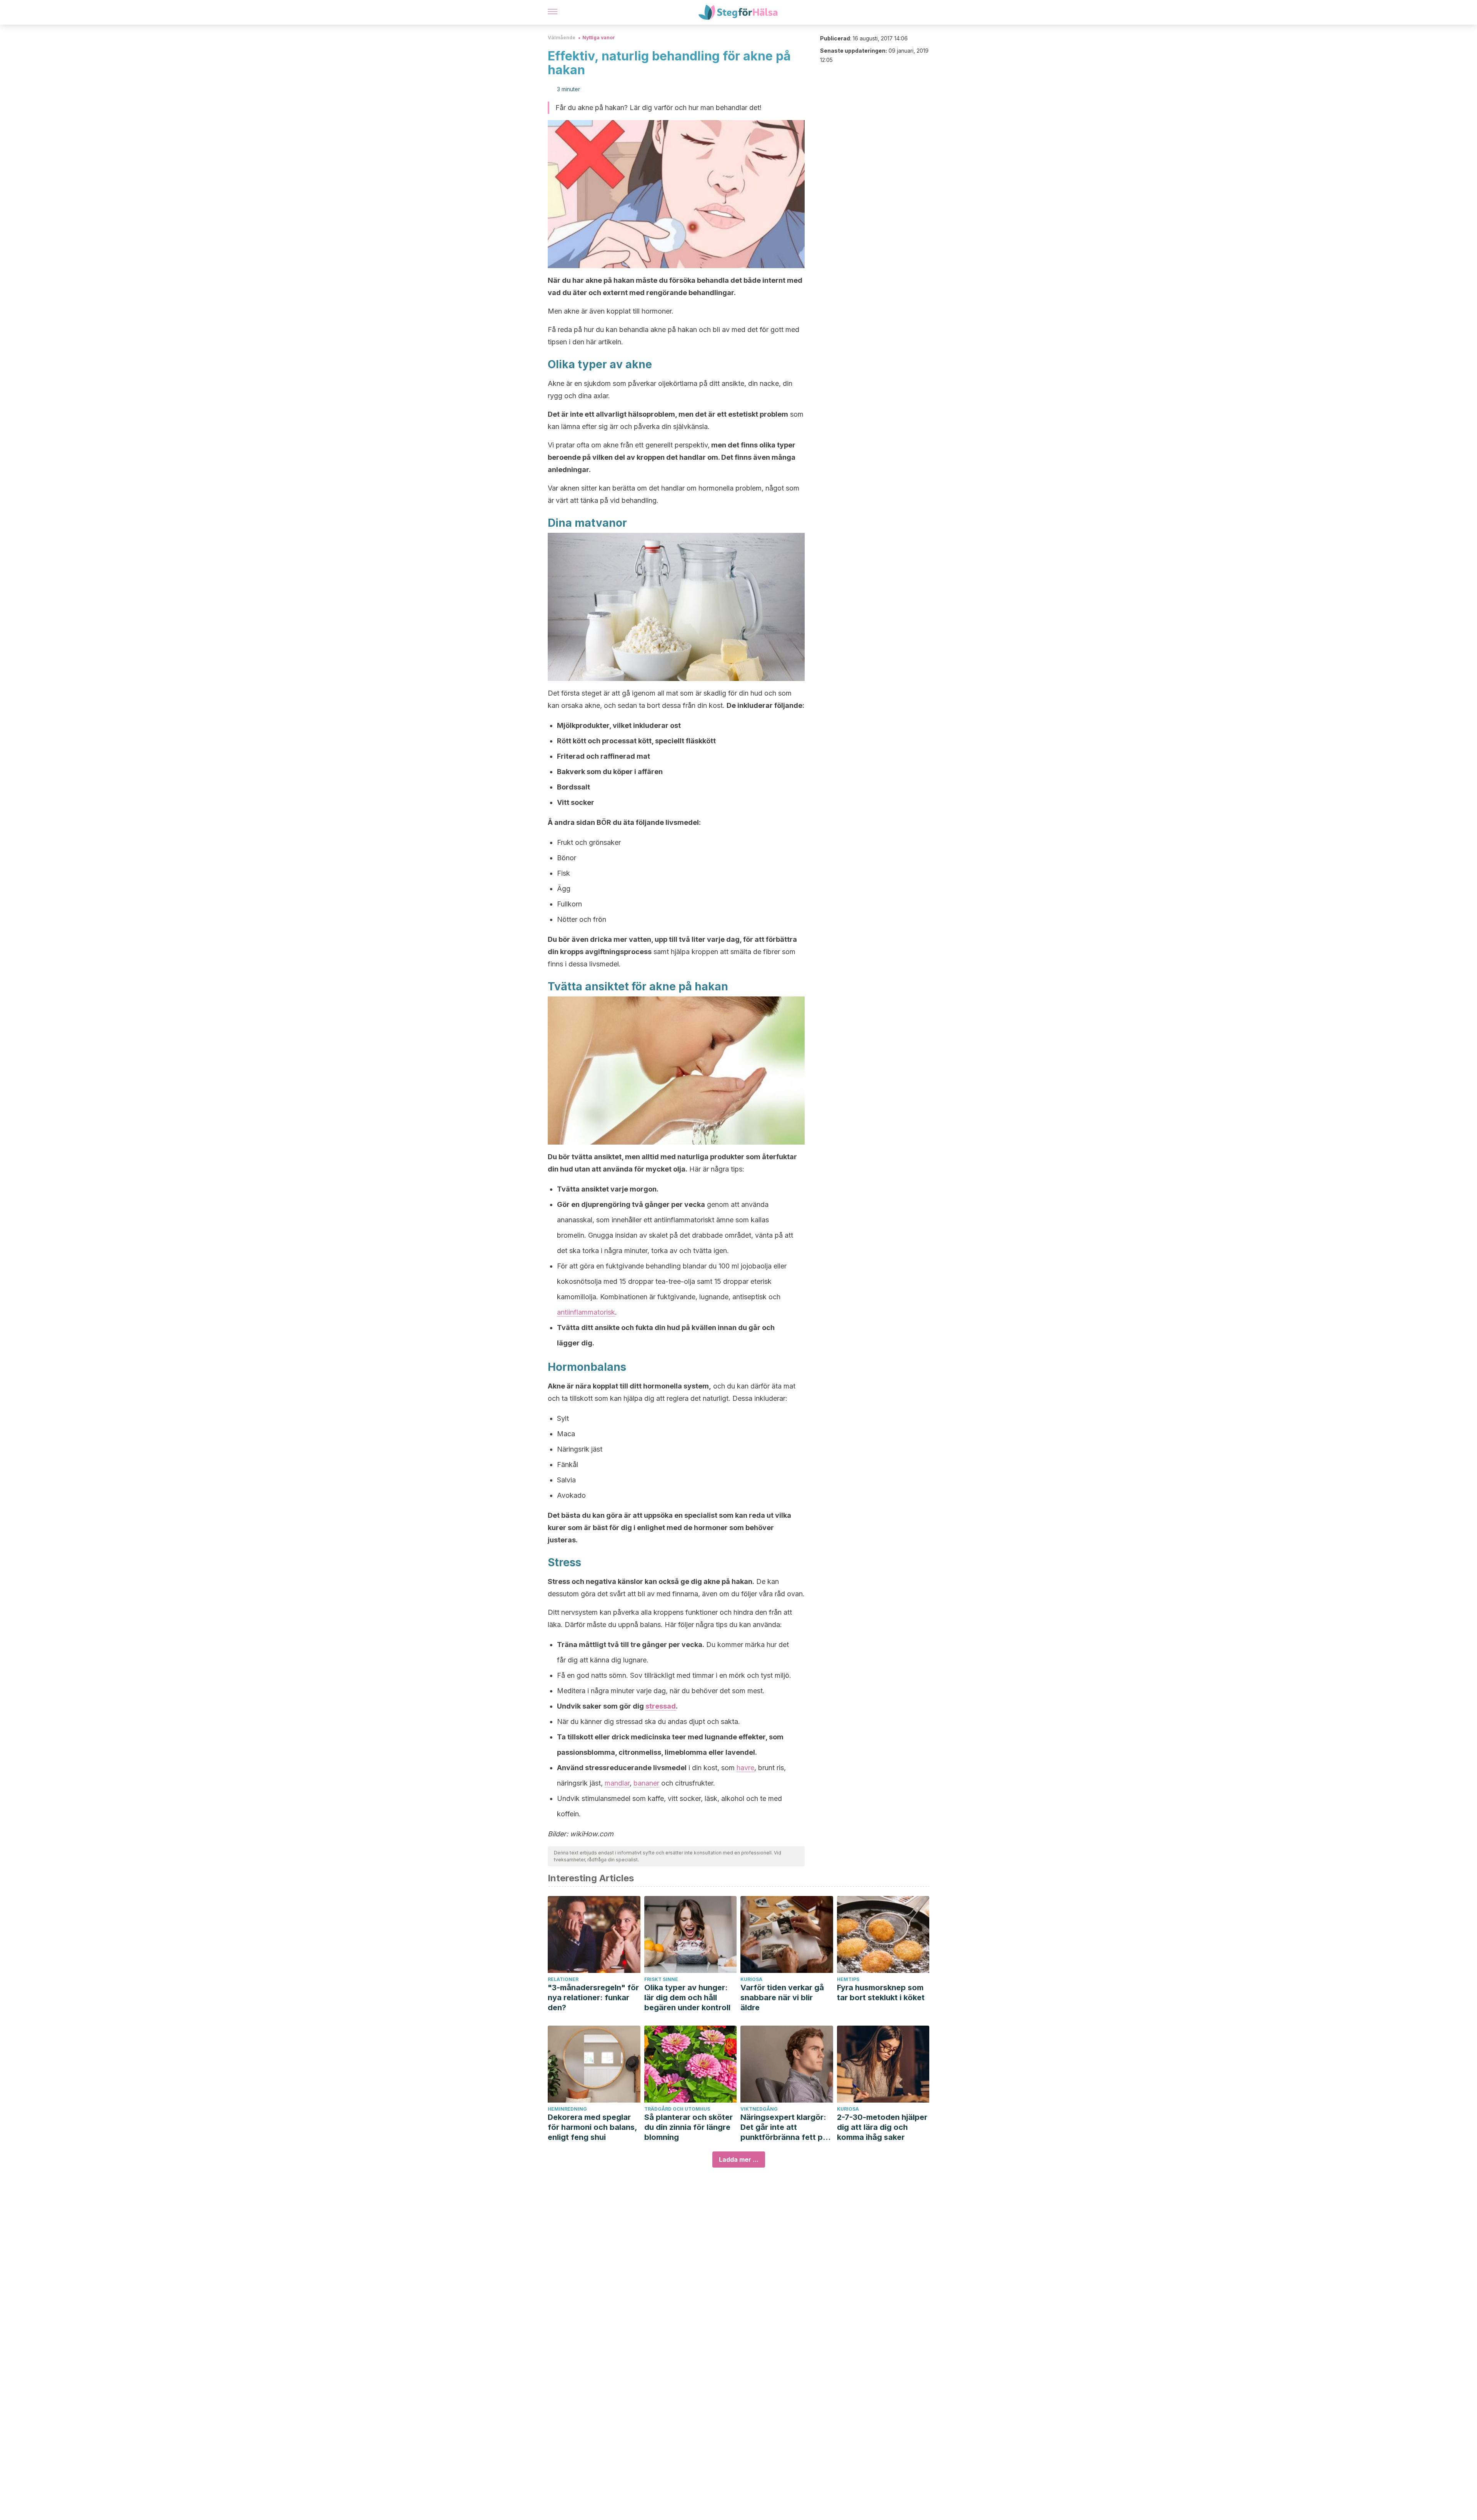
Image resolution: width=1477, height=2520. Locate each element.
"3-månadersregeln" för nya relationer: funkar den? (593, 1998)
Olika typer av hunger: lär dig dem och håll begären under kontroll (687, 1998)
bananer (646, 1783)
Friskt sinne (661, 1979)
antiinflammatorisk (586, 1312)
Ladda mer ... (739, 2160)
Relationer (563, 1979)
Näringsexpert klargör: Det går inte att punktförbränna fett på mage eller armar (784, 2127)
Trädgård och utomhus (677, 2109)
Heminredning (567, 2109)
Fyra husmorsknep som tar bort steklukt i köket (881, 1993)
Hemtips (848, 1979)
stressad (661, 1706)
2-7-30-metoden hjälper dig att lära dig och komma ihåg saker (882, 2127)
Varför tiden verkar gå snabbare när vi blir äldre (782, 1998)
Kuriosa (751, 1979)
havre (745, 1768)
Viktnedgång (759, 2109)
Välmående (562, 38)
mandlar (617, 1783)
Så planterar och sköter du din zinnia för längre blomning (688, 2127)
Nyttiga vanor (599, 38)
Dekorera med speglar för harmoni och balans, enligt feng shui (592, 2127)
